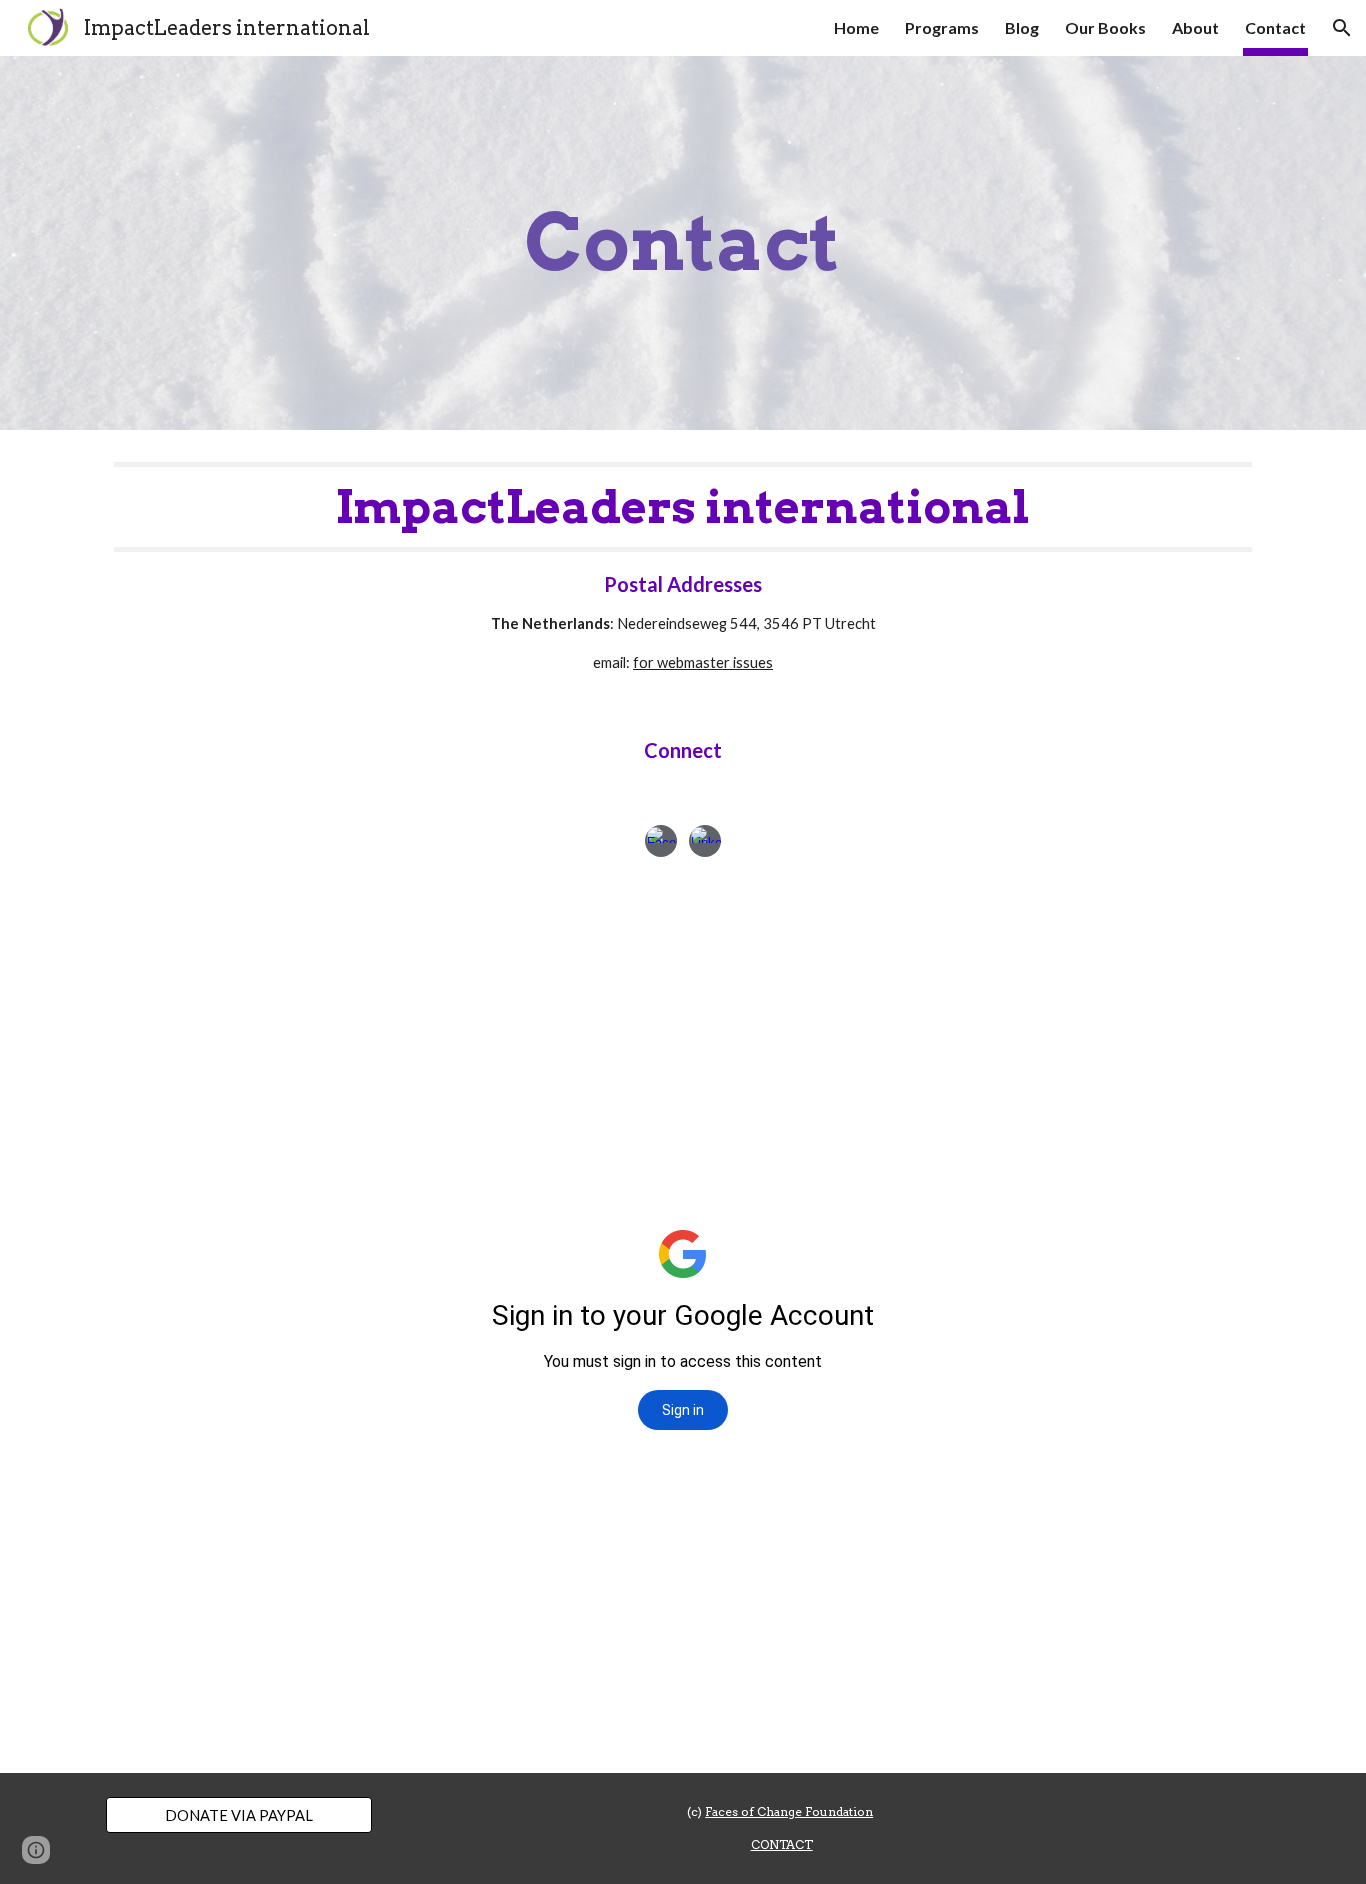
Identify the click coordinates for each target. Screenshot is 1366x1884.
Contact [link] (1275, 27)
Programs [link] (942, 27)
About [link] (1195, 27)
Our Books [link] (1105, 27)
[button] (1342, 28)
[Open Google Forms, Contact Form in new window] (1025, 937)
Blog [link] (1022, 27)
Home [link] (856, 27)
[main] (683, 243)
